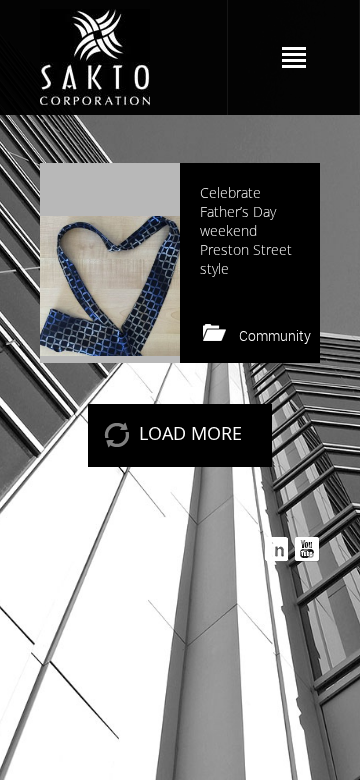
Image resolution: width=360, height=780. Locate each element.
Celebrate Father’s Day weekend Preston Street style (246, 230)
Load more (190, 433)
